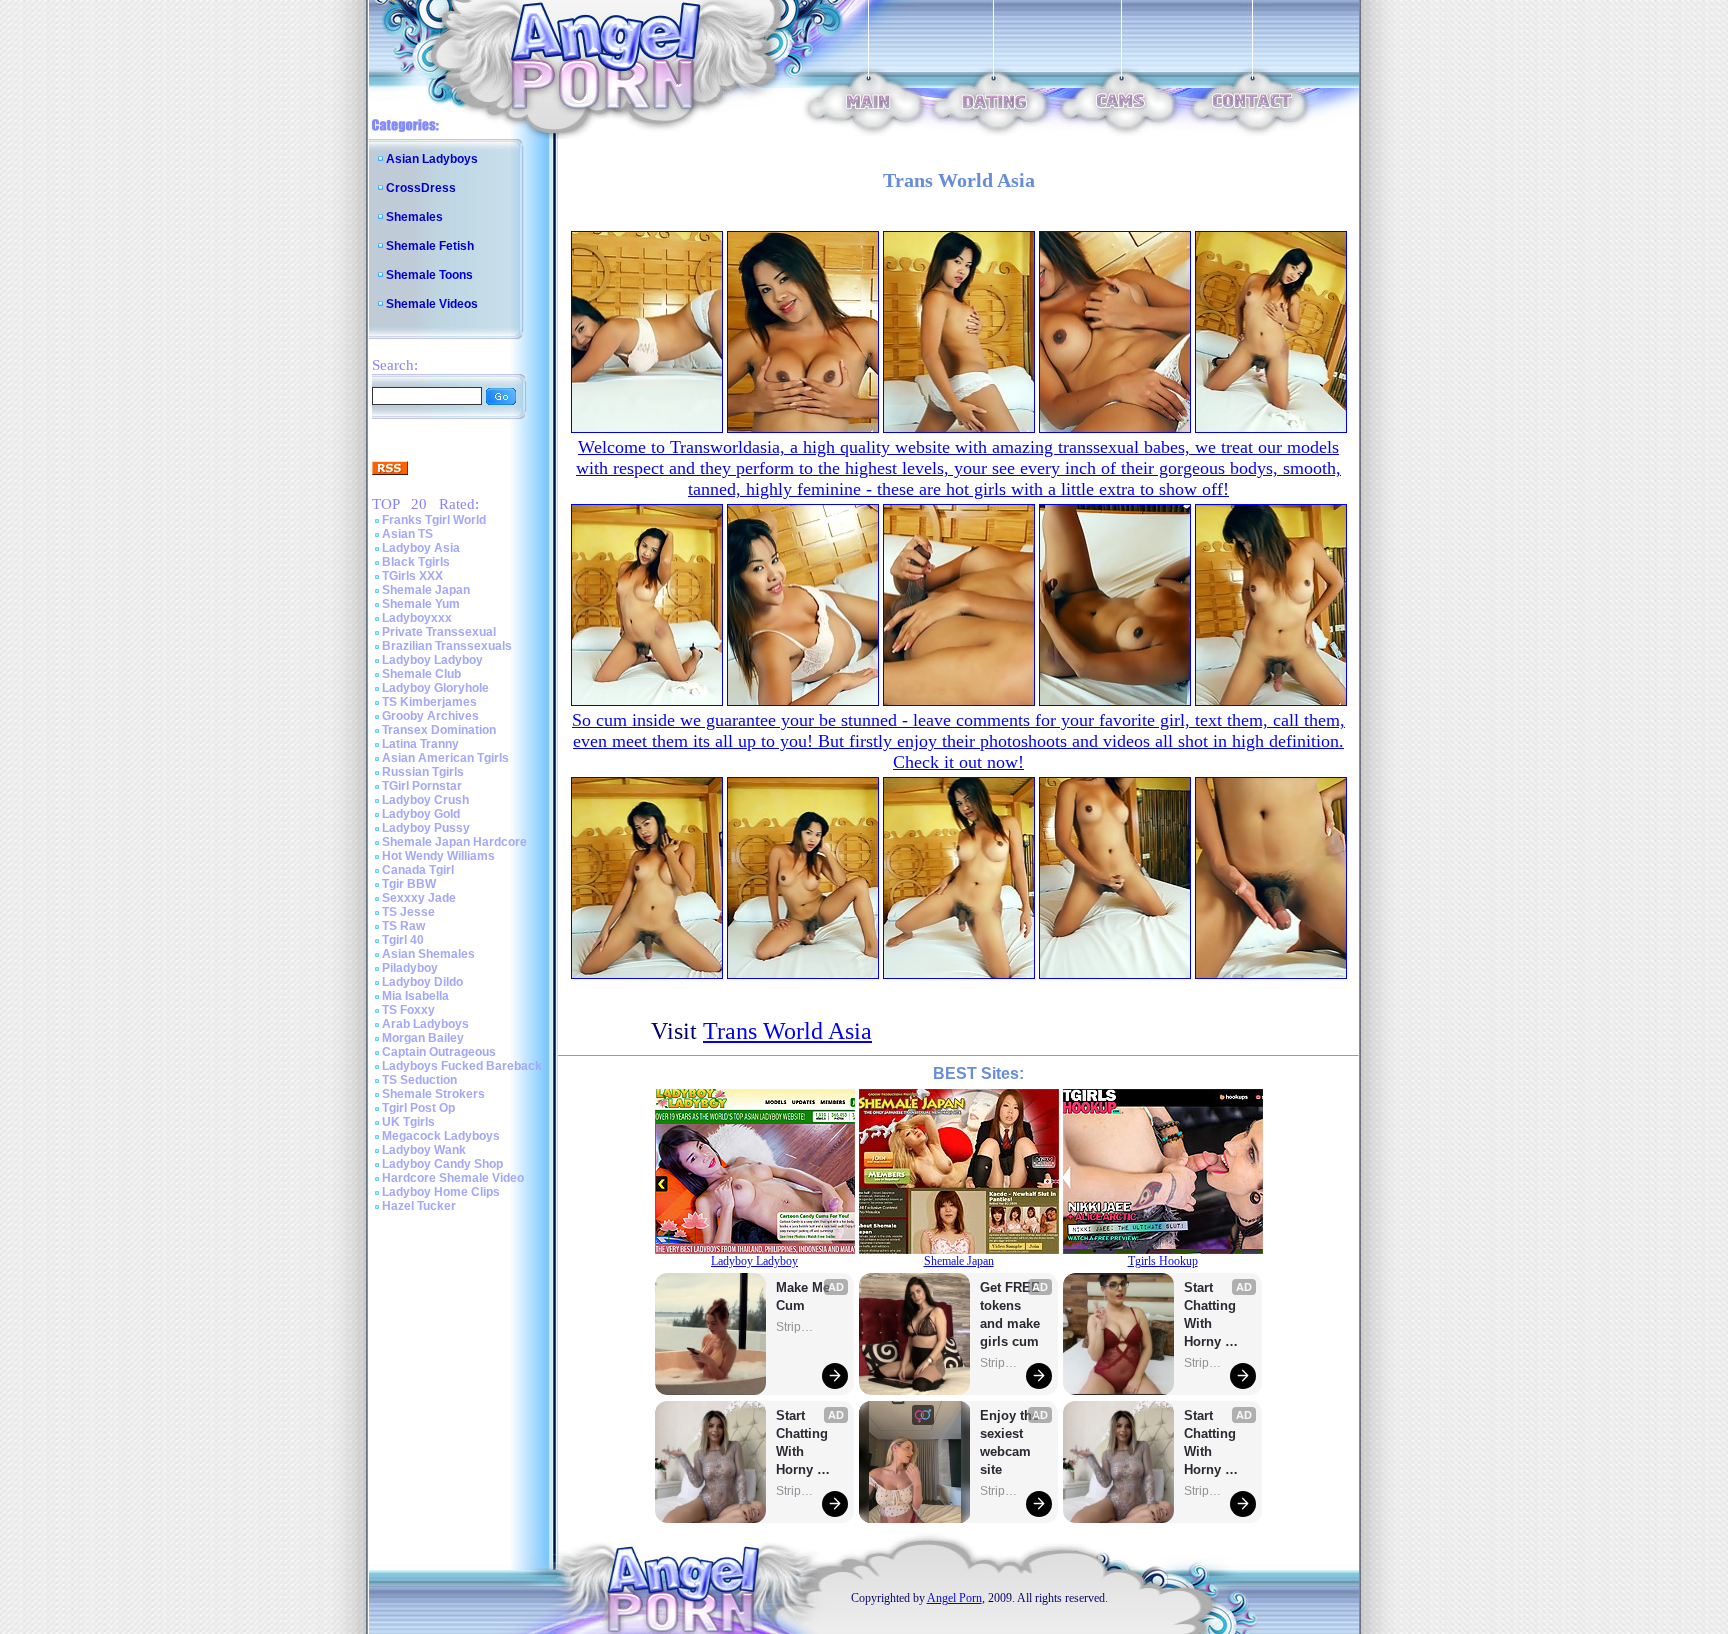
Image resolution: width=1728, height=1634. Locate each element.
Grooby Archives (430, 716)
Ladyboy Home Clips (441, 1192)
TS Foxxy (408, 1010)
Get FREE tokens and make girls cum (1010, 1314)
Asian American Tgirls (445, 758)
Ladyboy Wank (424, 1150)
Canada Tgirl (418, 870)
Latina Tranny (420, 744)
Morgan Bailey (423, 1038)
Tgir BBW (409, 884)
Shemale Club (421, 674)
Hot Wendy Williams (438, 856)
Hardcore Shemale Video (453, 1178)
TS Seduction (419, 1080)
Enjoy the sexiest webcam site (1010, 1442)
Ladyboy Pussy (426, 828)
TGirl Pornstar (422, 786)
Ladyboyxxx (417, 618)
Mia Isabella (415, 996)
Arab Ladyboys (425, 1024)
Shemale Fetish (430, 246)
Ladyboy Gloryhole (435, 688)
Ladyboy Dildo (422, 982)
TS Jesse (408, 912)
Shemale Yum (421, 604)
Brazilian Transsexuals (447, 646)
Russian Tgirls (423, 772)
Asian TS (407, 534)
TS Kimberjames (429, 702)
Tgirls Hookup (1163, 1261)
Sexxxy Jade (419, 898)
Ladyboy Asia (421, 548)
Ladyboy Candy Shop (442, 1164)
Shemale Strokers (433, 1094)
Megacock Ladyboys (441, 1136)
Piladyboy (410, 968)
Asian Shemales (428, 954)
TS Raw (403, 926)
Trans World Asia (787, 1031)
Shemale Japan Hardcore (454, 842)
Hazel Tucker (419, 1206)
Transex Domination (439, 730)
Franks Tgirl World (434, 520)
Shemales (414, 217)
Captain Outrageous (439, 1052)
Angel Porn (954, 1598)
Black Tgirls (416, 562)
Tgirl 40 (403, 940)
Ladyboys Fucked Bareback (462, 1066)
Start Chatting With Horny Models (804, 1443)
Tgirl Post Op (418, 1108)
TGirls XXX (412, 576)
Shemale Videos (432, 304)
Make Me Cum (805, 1296)
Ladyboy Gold (421, 814)
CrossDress (421, 188)
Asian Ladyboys (432, 159)
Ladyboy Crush (425, 800)
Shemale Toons (429, 275)
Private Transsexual (439, 632)
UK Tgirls (408, 1122)
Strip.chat (796, 1327)
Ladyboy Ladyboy (432, 660)
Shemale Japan (426, 590)
